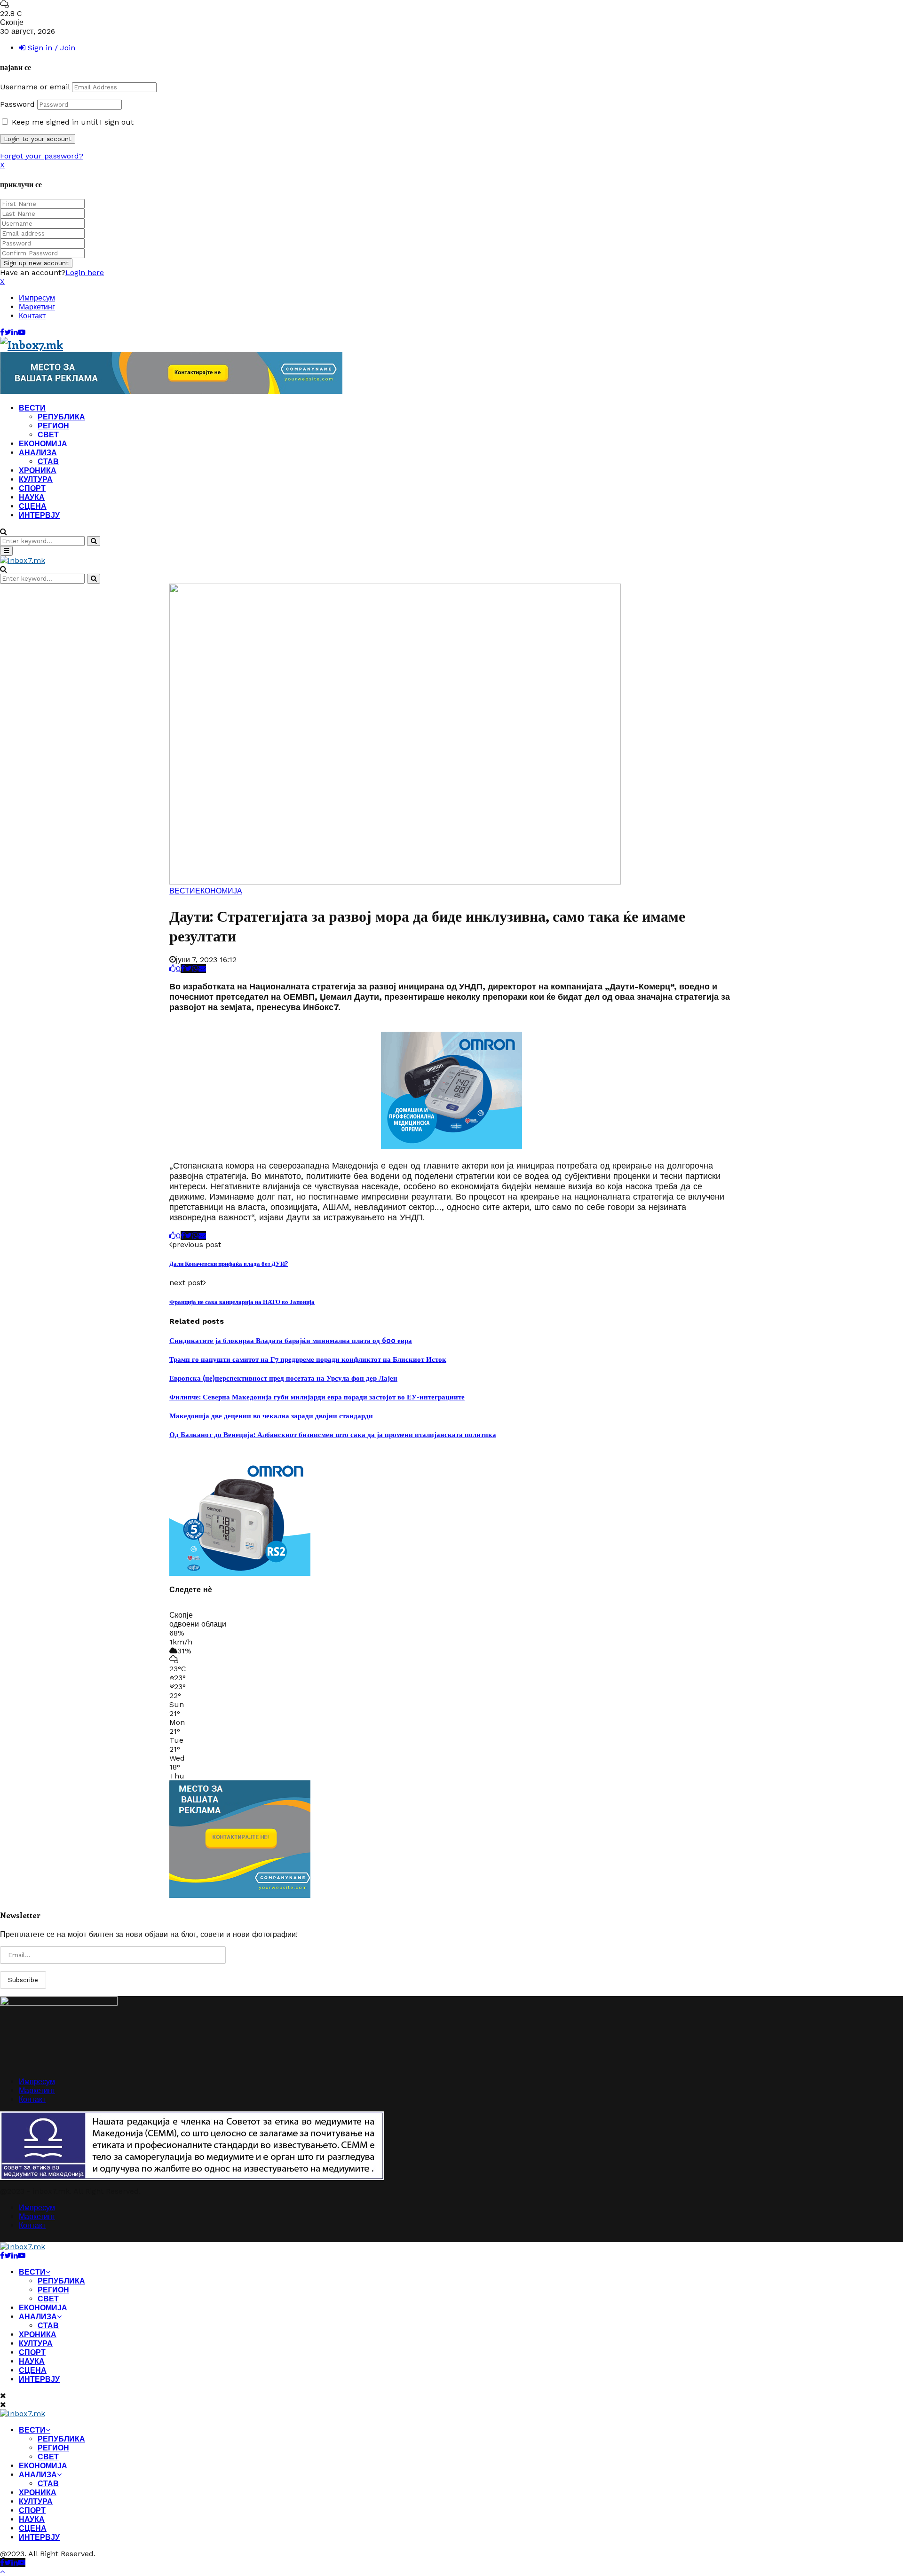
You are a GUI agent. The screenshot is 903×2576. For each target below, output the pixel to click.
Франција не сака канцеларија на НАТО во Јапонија (242, 1301)
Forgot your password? (42, 156)
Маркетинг (37, 307)
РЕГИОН (53, 426)
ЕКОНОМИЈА (43, 444)
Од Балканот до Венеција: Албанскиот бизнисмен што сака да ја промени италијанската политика (333, 1434)
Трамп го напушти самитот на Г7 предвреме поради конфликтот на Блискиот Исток (308, 1359)
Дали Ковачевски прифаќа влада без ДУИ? (229, 1263)
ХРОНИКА (38, 470)
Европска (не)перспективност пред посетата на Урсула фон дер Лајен (283, 1378)
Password (17, 104)
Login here (85, 273)
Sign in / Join (50, 48)
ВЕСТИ (32, 408)
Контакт (32, 316)
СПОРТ (32, 488)
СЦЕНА (33, 506)
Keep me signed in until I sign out (71, 122)
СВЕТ (48, 435)
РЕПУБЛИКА (61, 417)
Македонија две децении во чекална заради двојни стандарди (271, 1415)
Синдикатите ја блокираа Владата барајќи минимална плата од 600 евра (291, 1340)
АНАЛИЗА (38, 453)
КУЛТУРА (36, 479)
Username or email (35, 87)
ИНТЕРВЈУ (39, 515)
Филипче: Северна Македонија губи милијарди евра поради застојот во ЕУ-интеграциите (317, 1397)
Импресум (37, 298)
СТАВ (48, 462)
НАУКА (32, 497)
